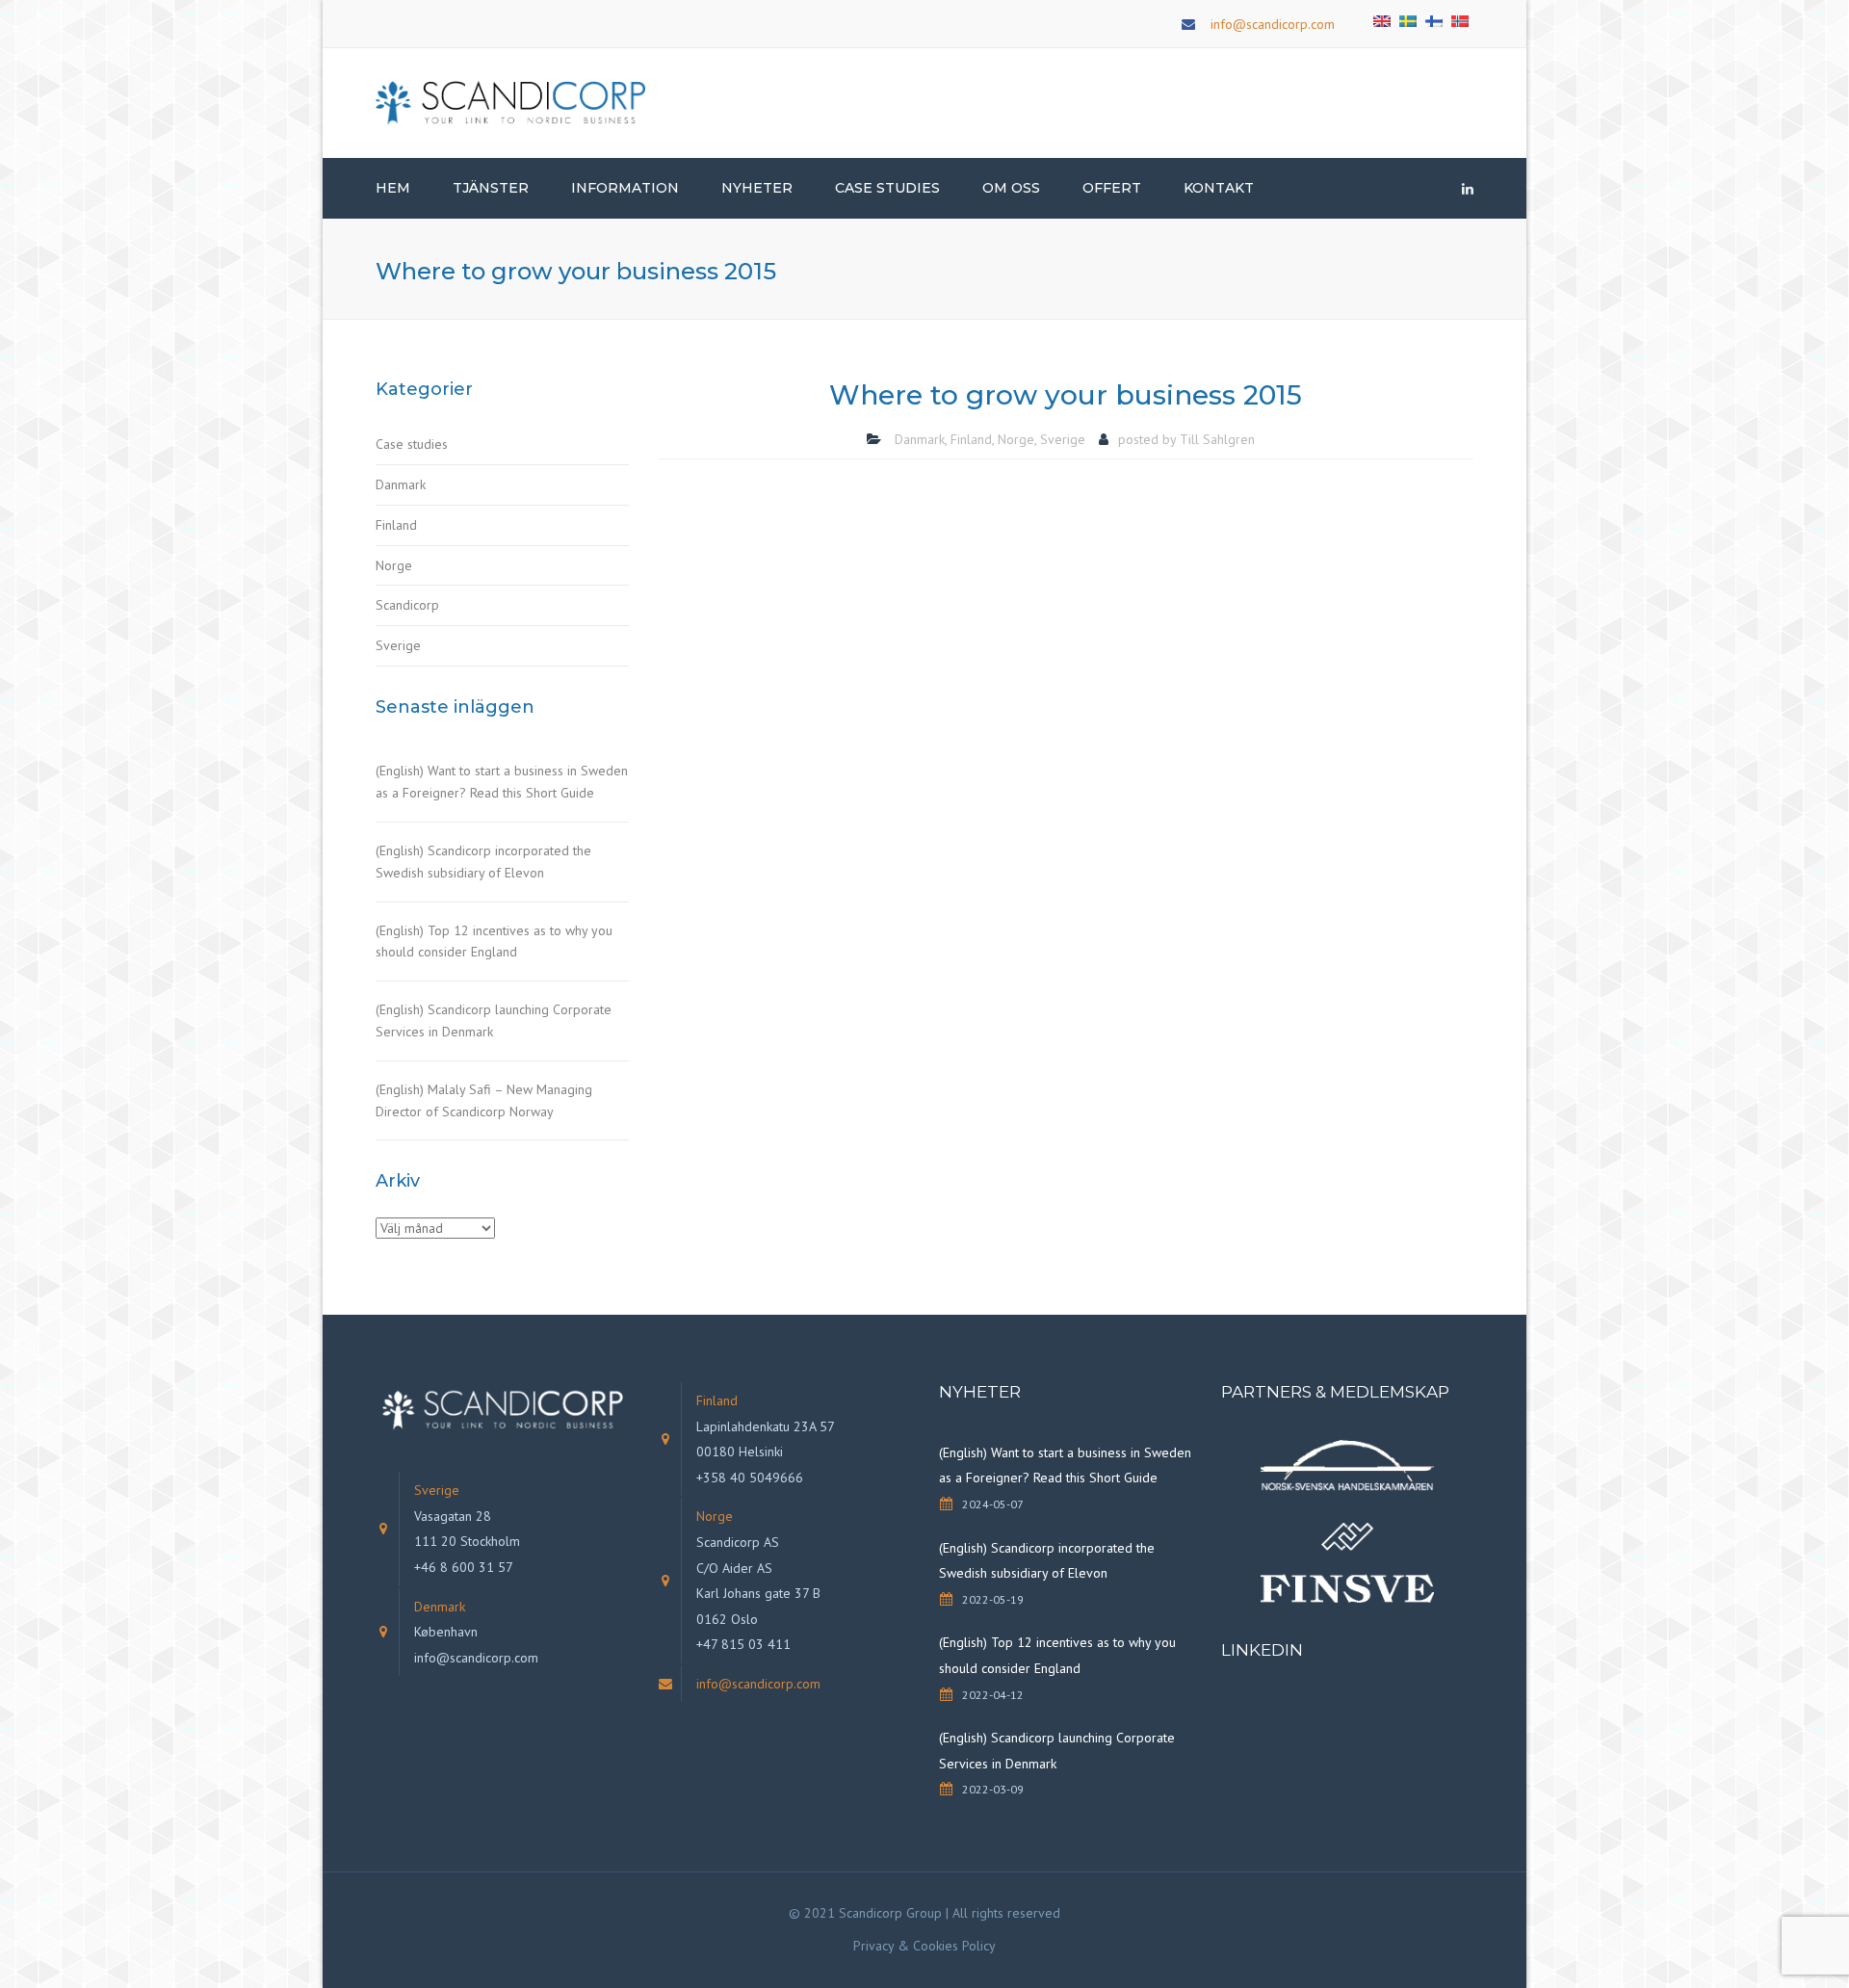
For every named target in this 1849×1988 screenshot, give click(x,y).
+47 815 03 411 (743, 1644)
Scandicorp (407, 605)
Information (625, 188)
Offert (1112, 188)
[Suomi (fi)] (1434, 19)
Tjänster (491, 188)
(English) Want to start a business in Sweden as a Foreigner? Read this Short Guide (502, 782)
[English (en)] (1382, 19)
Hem (393, 188)
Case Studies (887, 188)
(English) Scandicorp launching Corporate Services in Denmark (494, 1020)
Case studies (412, 444)
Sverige (398, 645)
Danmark (401, 484)
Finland (396, 525)
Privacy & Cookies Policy (924, 1946)
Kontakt (1219, 188)
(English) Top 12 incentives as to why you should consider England (494, 942)
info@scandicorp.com (1273, 24)
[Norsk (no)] (1460, 19)
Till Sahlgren (1217, 439)
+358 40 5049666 (750, 1478)
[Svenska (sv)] (1408, 19)
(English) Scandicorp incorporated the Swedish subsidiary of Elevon (483, 862)
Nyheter (757, 188)
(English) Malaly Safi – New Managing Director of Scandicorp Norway (484, 1100)
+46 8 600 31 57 (464, 1567)
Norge (394, 565)
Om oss (1011, 188)
